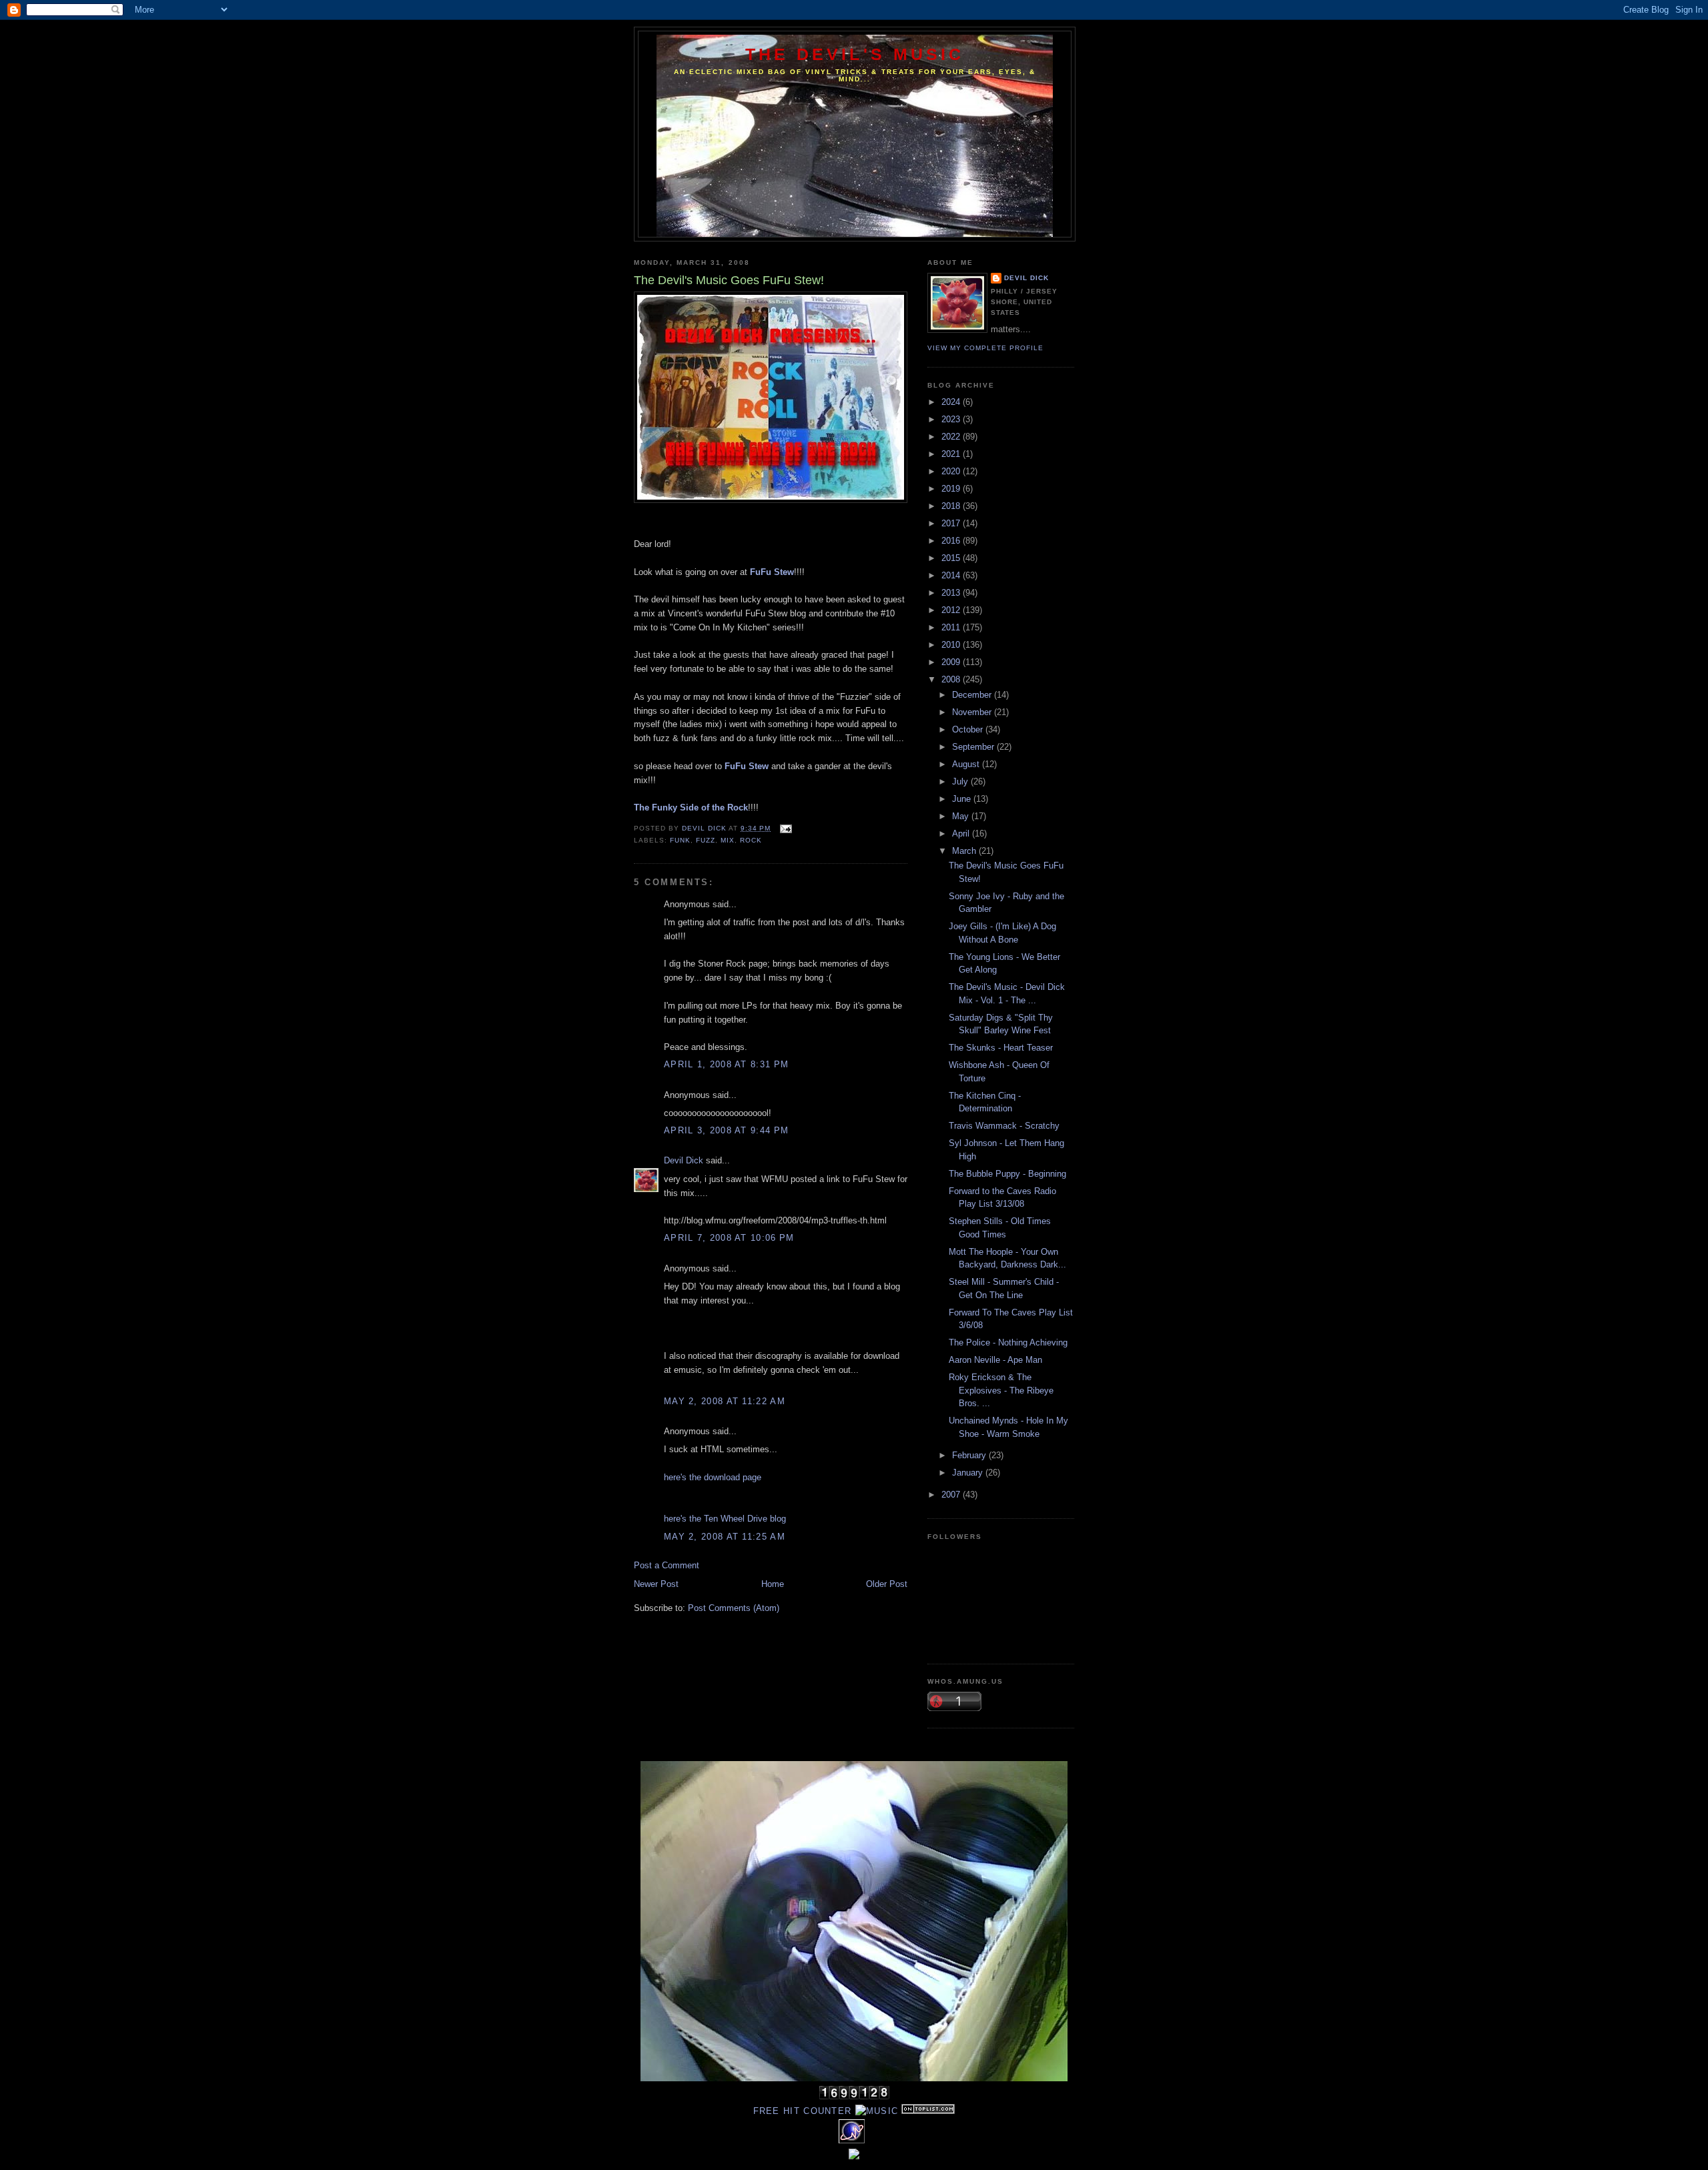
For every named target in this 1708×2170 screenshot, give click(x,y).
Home (773, 1584)
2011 (952, 627)
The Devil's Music (855, 54)
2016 (952, 541)
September (974, 747)
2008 (952, 679)
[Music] (877, 2111)
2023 (952, 419)
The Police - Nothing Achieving (1008, 1342)
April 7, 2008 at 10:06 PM (729, 1238)
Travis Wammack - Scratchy (1004, 1126)
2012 (952, 610)
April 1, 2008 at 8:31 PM (726, 1064)
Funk (680, 840)
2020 (952, 471)
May (962, 816)
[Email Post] (785, 828)
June (963, 799)
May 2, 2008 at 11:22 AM (725, 1401)
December (973, 695)
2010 (952, 645)
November (973, 712)
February (970, 1455)
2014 (952, 575)
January (969, 1473)
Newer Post (656, 1584)
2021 (952, 454)
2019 (952, 489)
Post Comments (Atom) (734, 1608)
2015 (952, 558)
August (967, 764)
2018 (952, 506)
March (965, 851)
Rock (751, 840)
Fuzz (706, 840)
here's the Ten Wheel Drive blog (725, 1519)
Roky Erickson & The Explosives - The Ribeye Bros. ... (1001, 1390)
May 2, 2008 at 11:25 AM (725, 1537)
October (969, 729)
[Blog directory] (928, 2111)
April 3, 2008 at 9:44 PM (726, 1130)
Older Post (887, 1584)
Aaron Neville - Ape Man (995, 1360)
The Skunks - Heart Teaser (1001, 1048)
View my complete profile (985, 348)
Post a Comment (667, 1565)
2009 (952, 662)
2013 (952, 593)
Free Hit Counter (803, 2111)
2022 (952, 437)
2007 (952, 1495)
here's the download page (713, 1477)
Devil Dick (684, 1160)
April (962, 834)
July (961, 781)
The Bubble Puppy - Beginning (1007, 1174)
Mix (728, 840)
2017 (952, 523)
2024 (952, 402)
